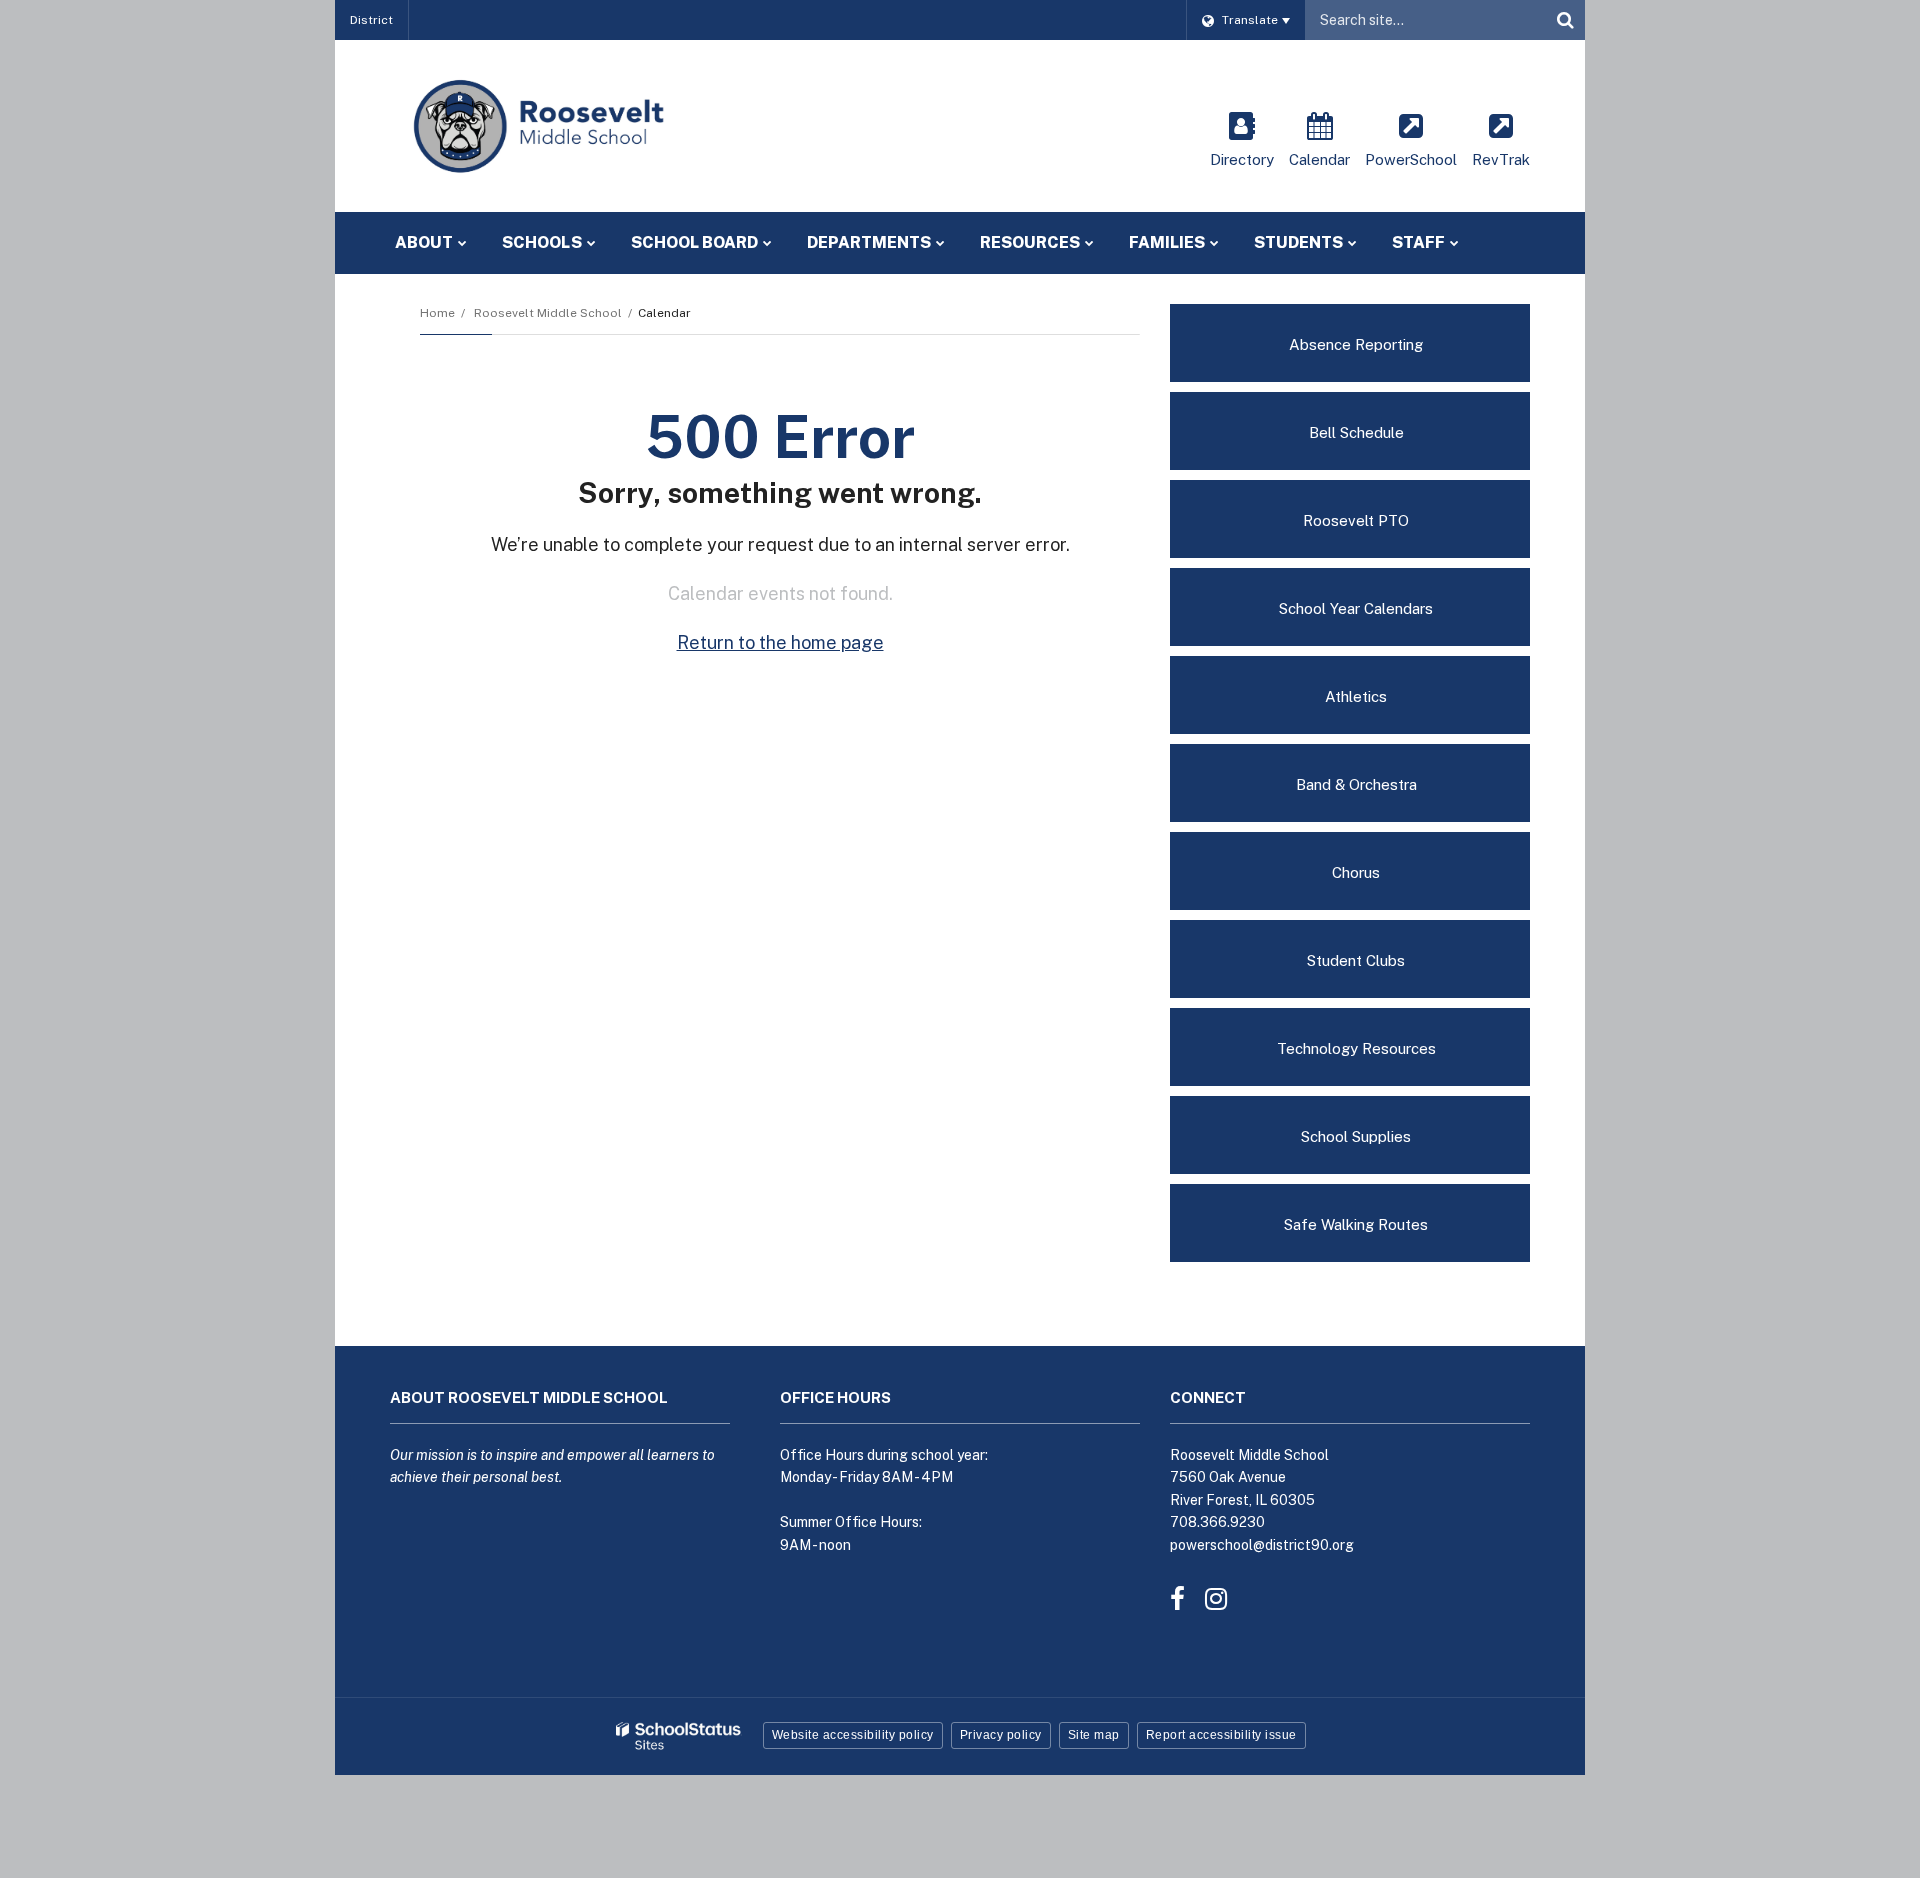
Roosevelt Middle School (548, 313)
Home (437, 313)
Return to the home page (780, 642)
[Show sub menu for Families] (1214, 243)
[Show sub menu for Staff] (1454, 243)
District (371, 20)
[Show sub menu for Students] (1352, 243)
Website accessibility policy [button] (853, 1735)
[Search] (1565, 20)
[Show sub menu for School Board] (767, 243)
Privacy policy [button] (1001, 1735)
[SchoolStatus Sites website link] (679, 1736)
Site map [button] (1094, 1735)
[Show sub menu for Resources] (1089, 243)
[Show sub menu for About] (462, 243)
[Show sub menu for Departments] (940, 243)
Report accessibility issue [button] (1221, 1735)
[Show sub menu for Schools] (591, 243)
